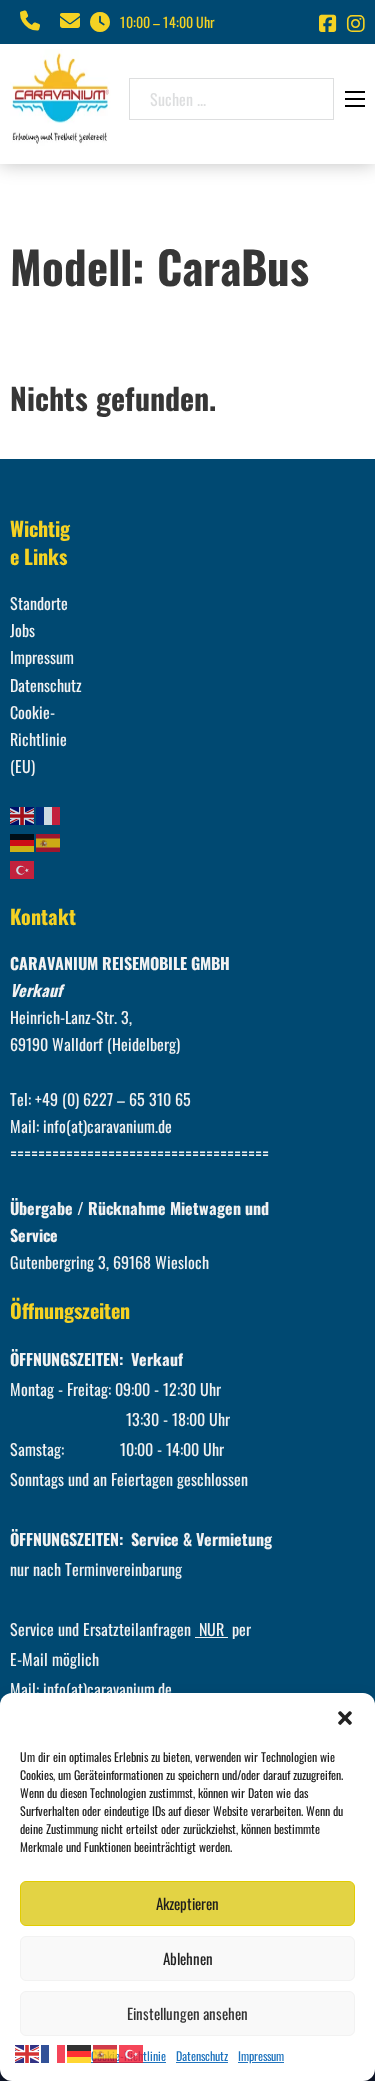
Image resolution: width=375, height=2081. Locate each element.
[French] (49, 813)
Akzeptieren (187, 1903)
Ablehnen (188, 1958)
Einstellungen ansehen (187, 2013)
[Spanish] (49, 841)
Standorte (39, 603)
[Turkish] (23, 868)
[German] (23, 841)
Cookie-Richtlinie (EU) (38, 739)
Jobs (22, 630)
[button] (345, 1718)
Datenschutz (202, 2055)
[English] (23, 813)
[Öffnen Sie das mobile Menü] (355, 99)
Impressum (261, 2055)
